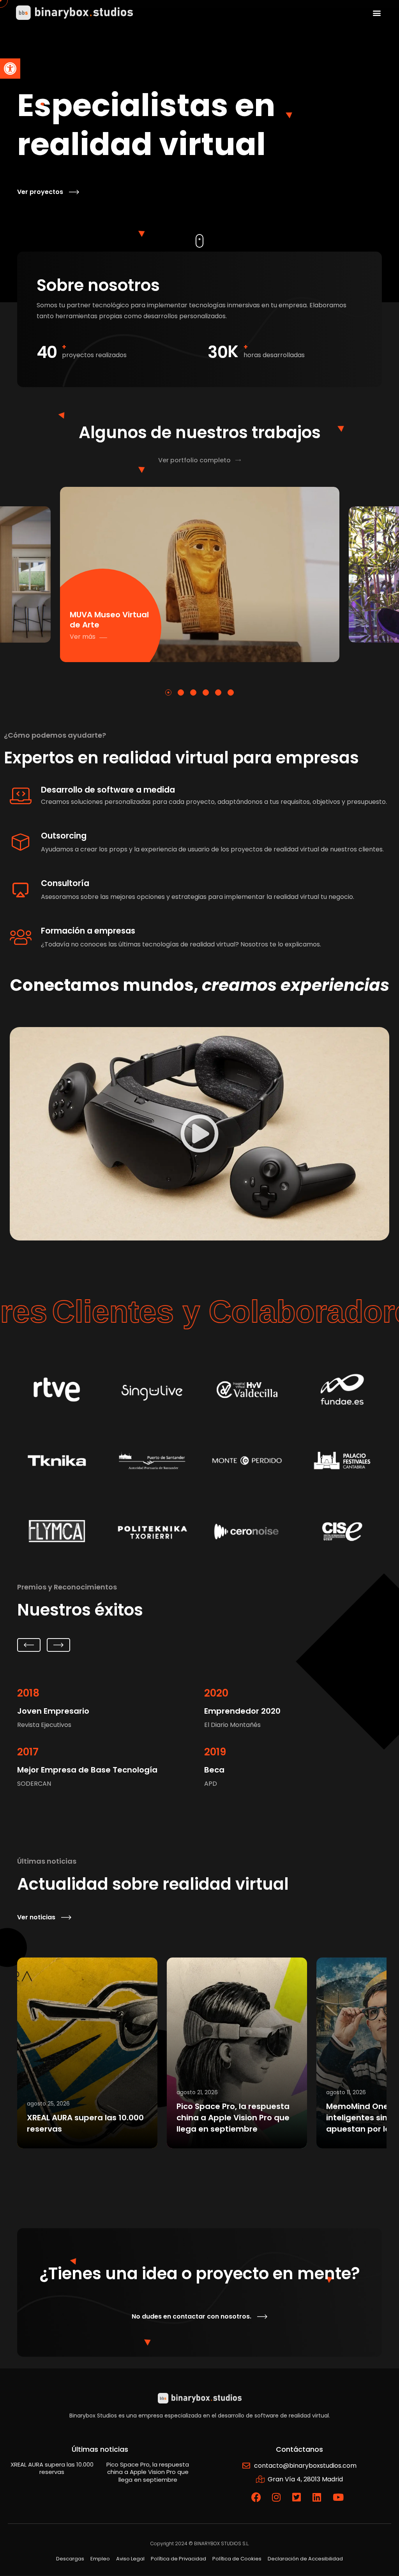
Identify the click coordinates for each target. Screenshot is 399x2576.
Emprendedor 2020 (242, 1711)
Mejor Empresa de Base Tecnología (87, 1770)
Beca (214, 1770)
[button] (10, 69)
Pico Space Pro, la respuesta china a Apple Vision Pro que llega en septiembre (233, 2118)
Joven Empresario (53, 1711)
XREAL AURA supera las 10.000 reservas (52, 2468)
